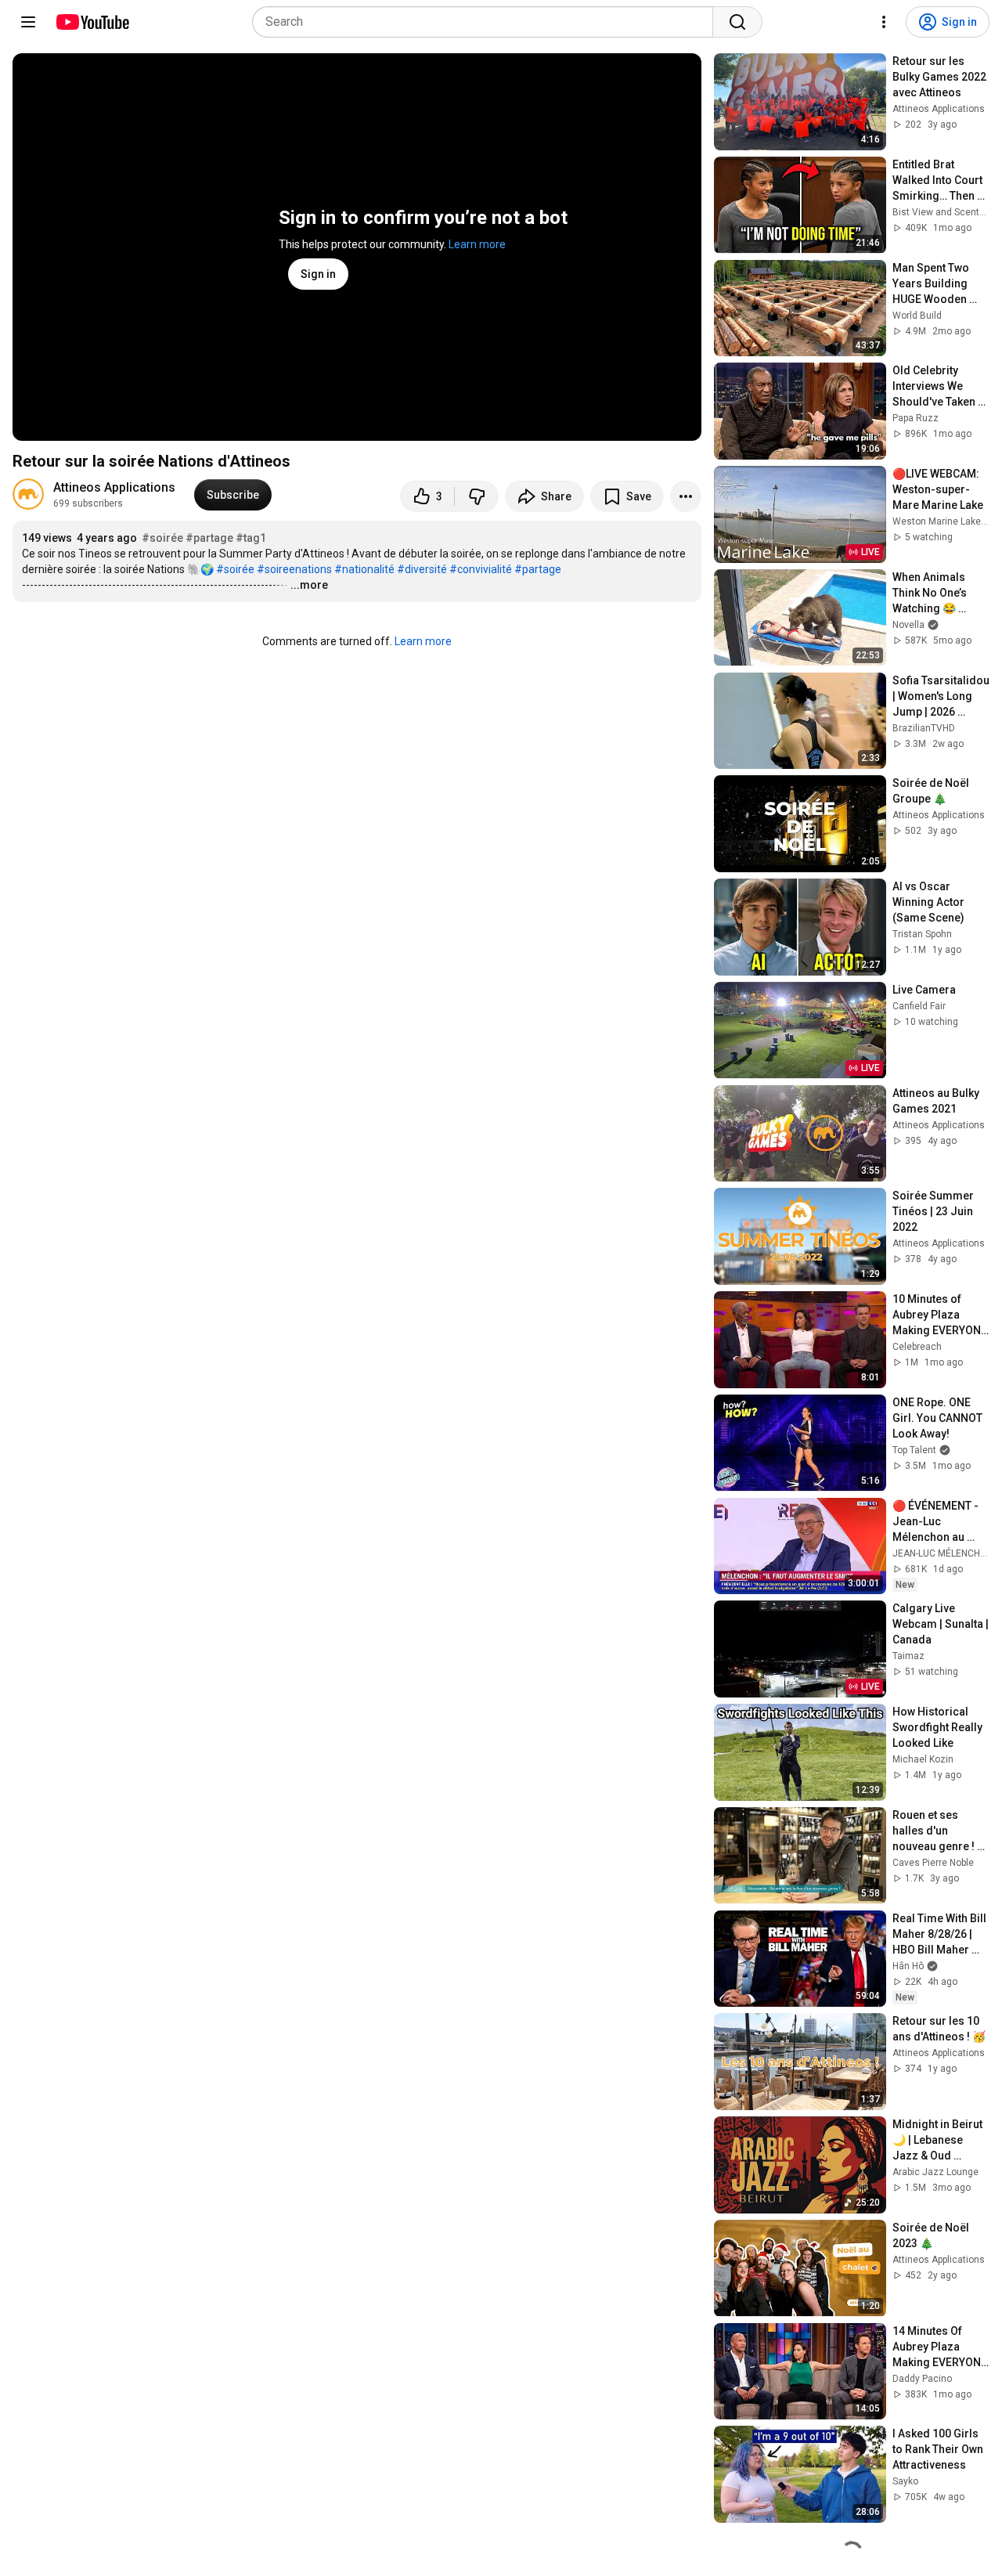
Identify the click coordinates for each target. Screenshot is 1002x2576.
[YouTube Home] (92, 22)
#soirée (162, 538)
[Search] (737, 22)
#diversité (422, 569)
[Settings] (884, 22)
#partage (209, 538)
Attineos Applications (114, 487)
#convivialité (481, 569)
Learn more (477, 244)
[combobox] (487, 22)
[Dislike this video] (477, 496)
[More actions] (686, 496)
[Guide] (28, 22)
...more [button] (309, 585)
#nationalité (364, 569)
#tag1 (251, 538)
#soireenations (294, 569)
